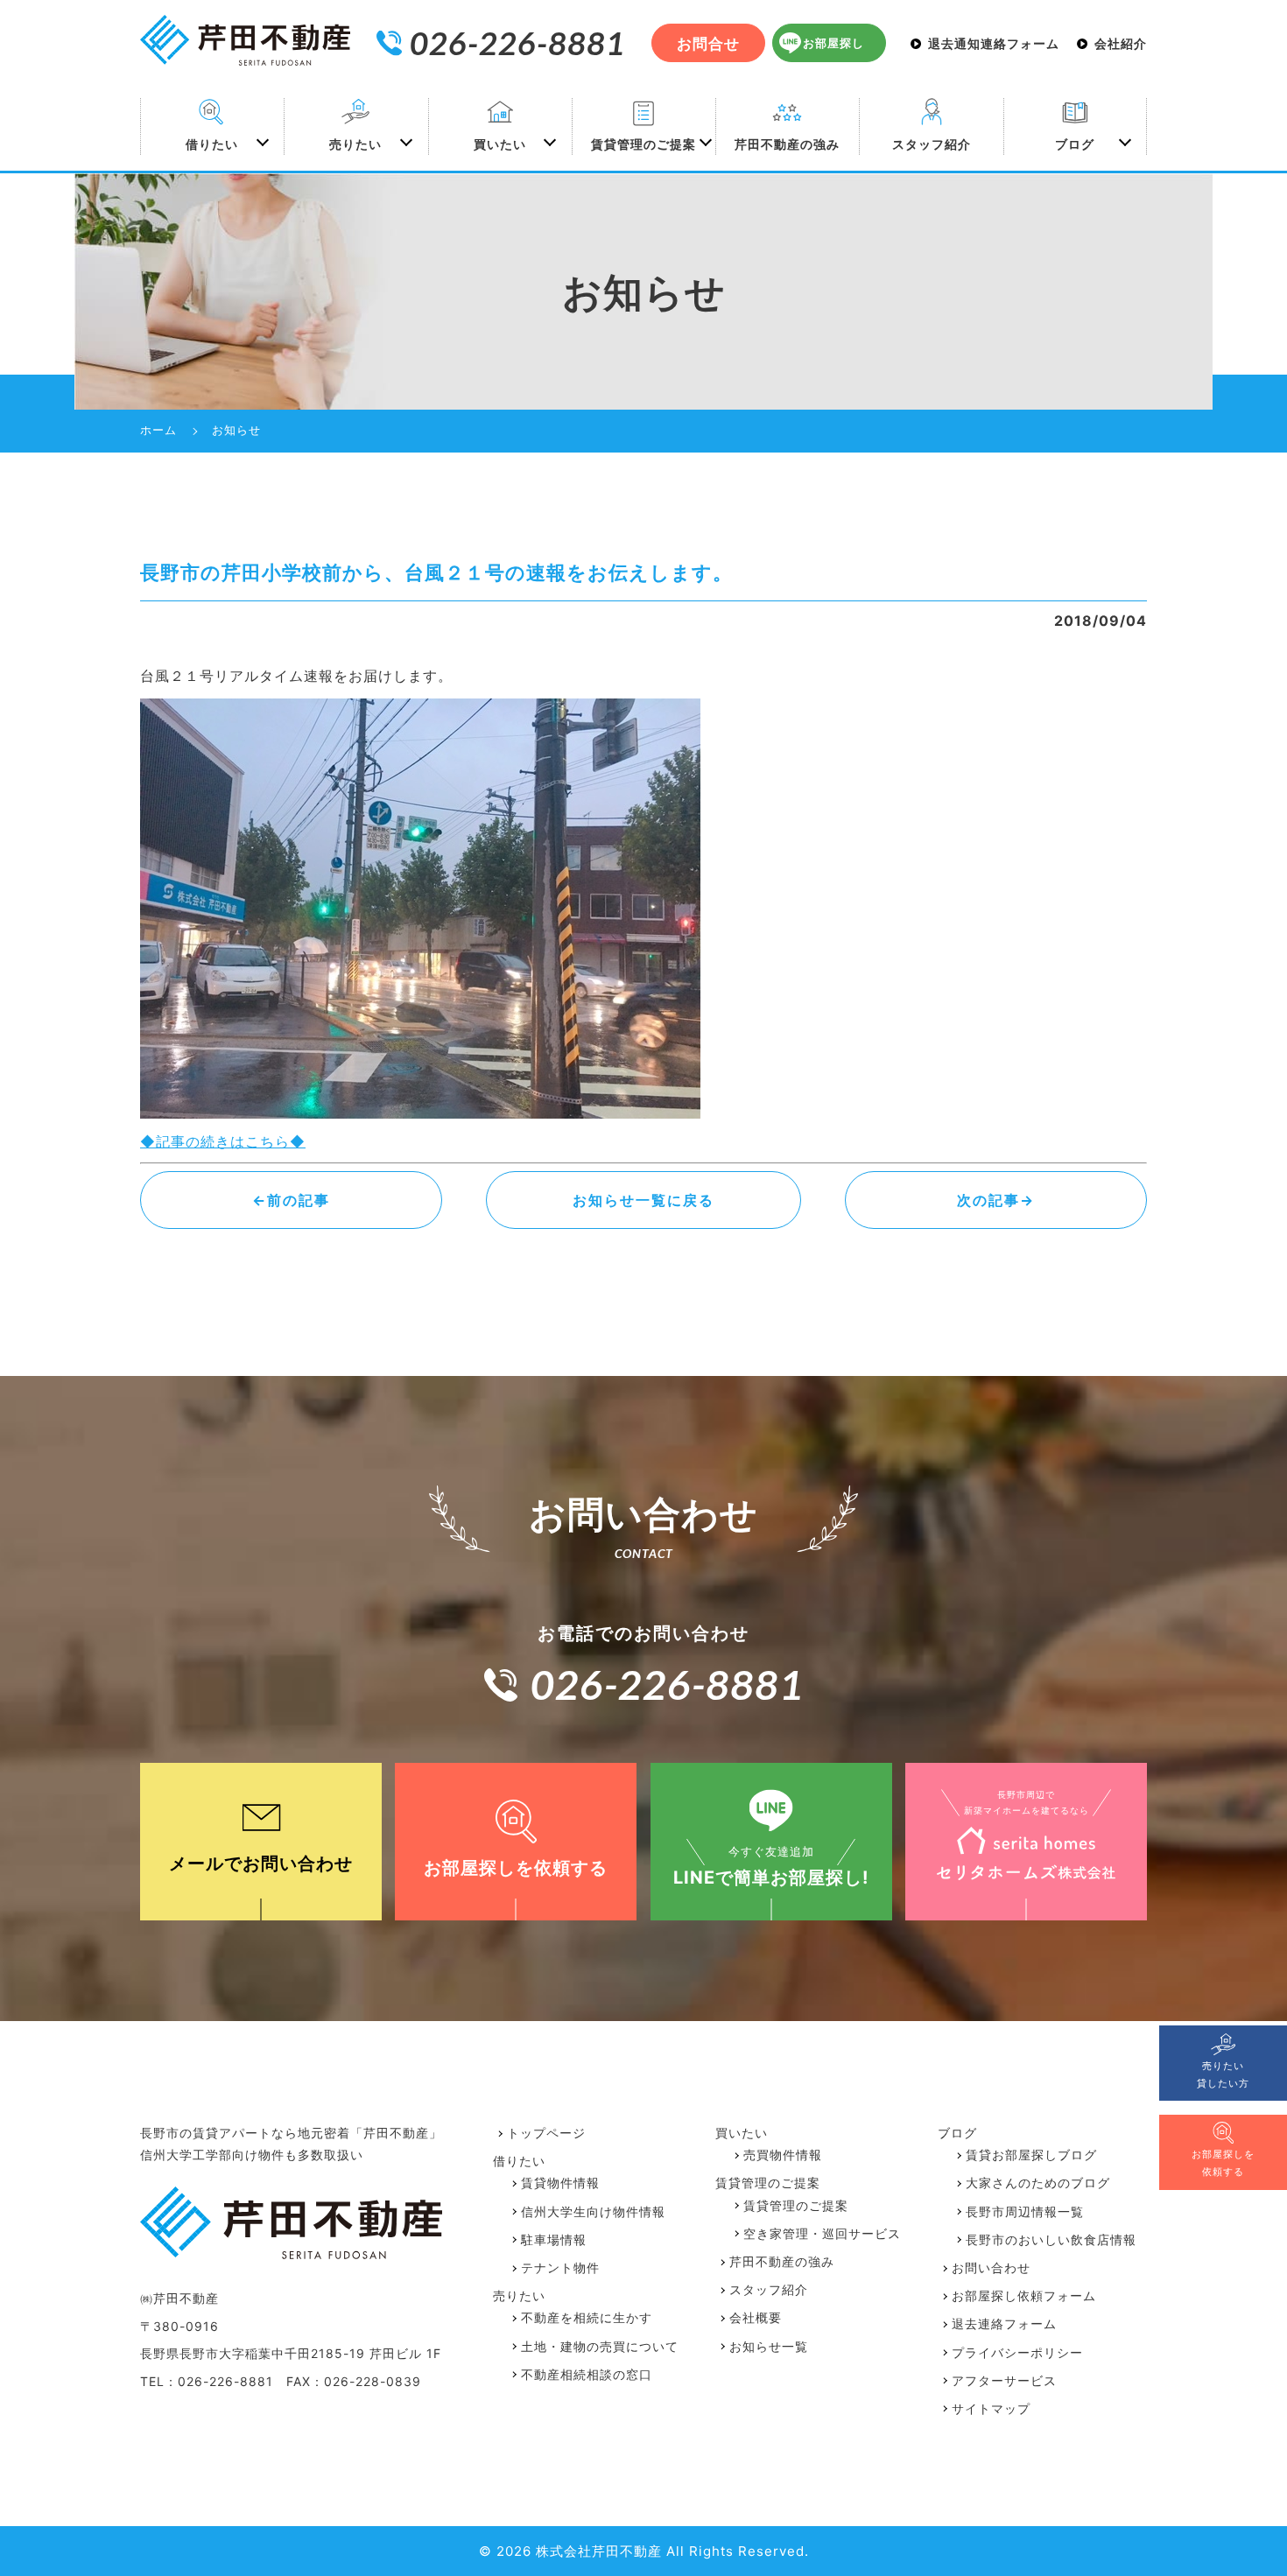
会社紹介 (1121, 44)
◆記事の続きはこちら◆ (223, 1141)
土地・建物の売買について (600, 2346)
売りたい (355, 144)
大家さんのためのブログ (1038, 2183)
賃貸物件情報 (560, 2183)
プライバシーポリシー (1017, 2352)
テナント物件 (560, 2267)
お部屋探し (833, 43)
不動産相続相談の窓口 (587, 2374)
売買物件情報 (783, 2155)
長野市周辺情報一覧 (1025, 2211)
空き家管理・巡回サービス (822, 2233)
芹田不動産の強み (787, 144)
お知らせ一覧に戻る (643, 1200)
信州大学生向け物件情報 (593, 2211)
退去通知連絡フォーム (994, 44)
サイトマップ (991, 2408)
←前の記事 (291, 1200)
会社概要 (756, 2317)
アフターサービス (1004, 2380)
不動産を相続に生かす (587, 2317)
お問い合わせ (991, 2267)
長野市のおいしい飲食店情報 (1051, 2239)
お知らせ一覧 (769, 2346)
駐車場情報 (554, 2239)
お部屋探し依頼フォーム (1024, 2295)
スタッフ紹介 (932, 144)
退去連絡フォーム (1004, 2323)
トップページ (546, 2133)
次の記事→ (996, 1200)
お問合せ (708, 44)
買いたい (500, 144)
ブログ (1075, 144)
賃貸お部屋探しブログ (1031, 2155)
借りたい (212, 144)
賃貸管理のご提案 (643, 144)
